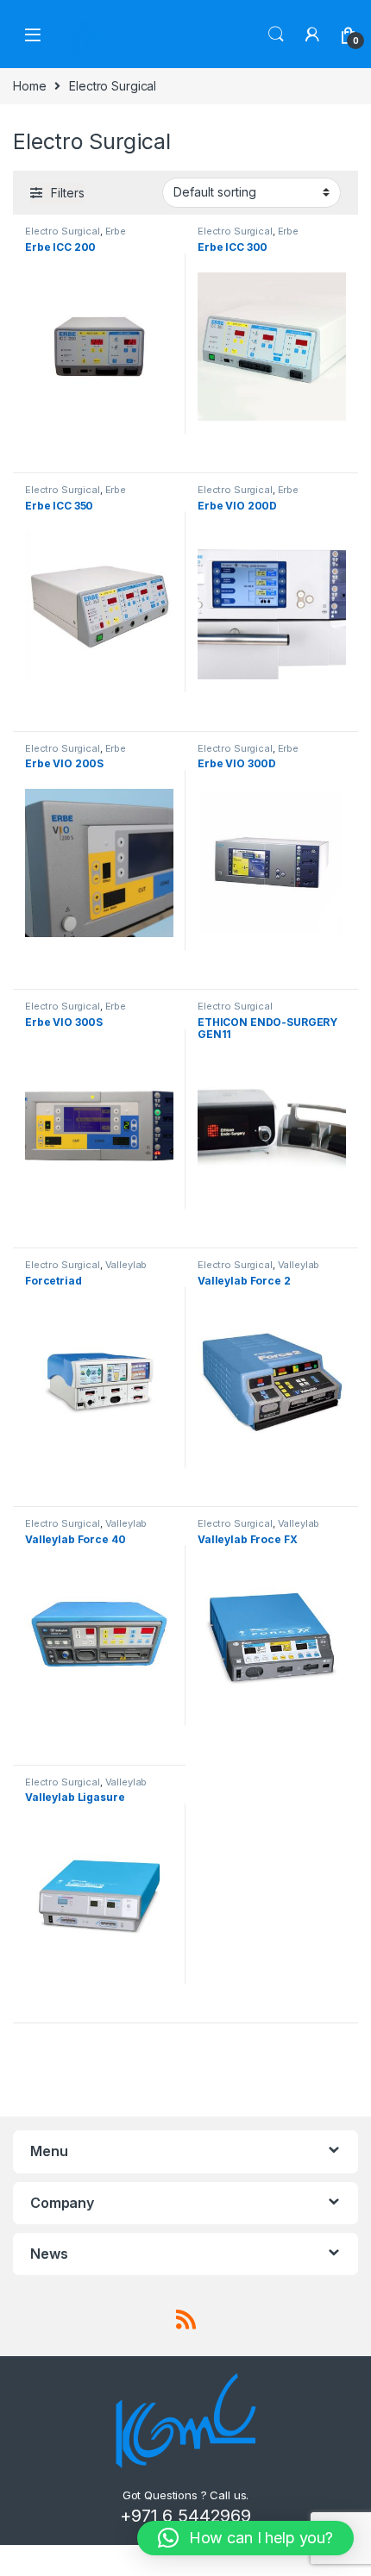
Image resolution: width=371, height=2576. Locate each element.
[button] (245, 2538)
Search (276, 34)
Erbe (116, 231)
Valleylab (126, 1265)
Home (29, 86)
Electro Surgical (63, 231)
